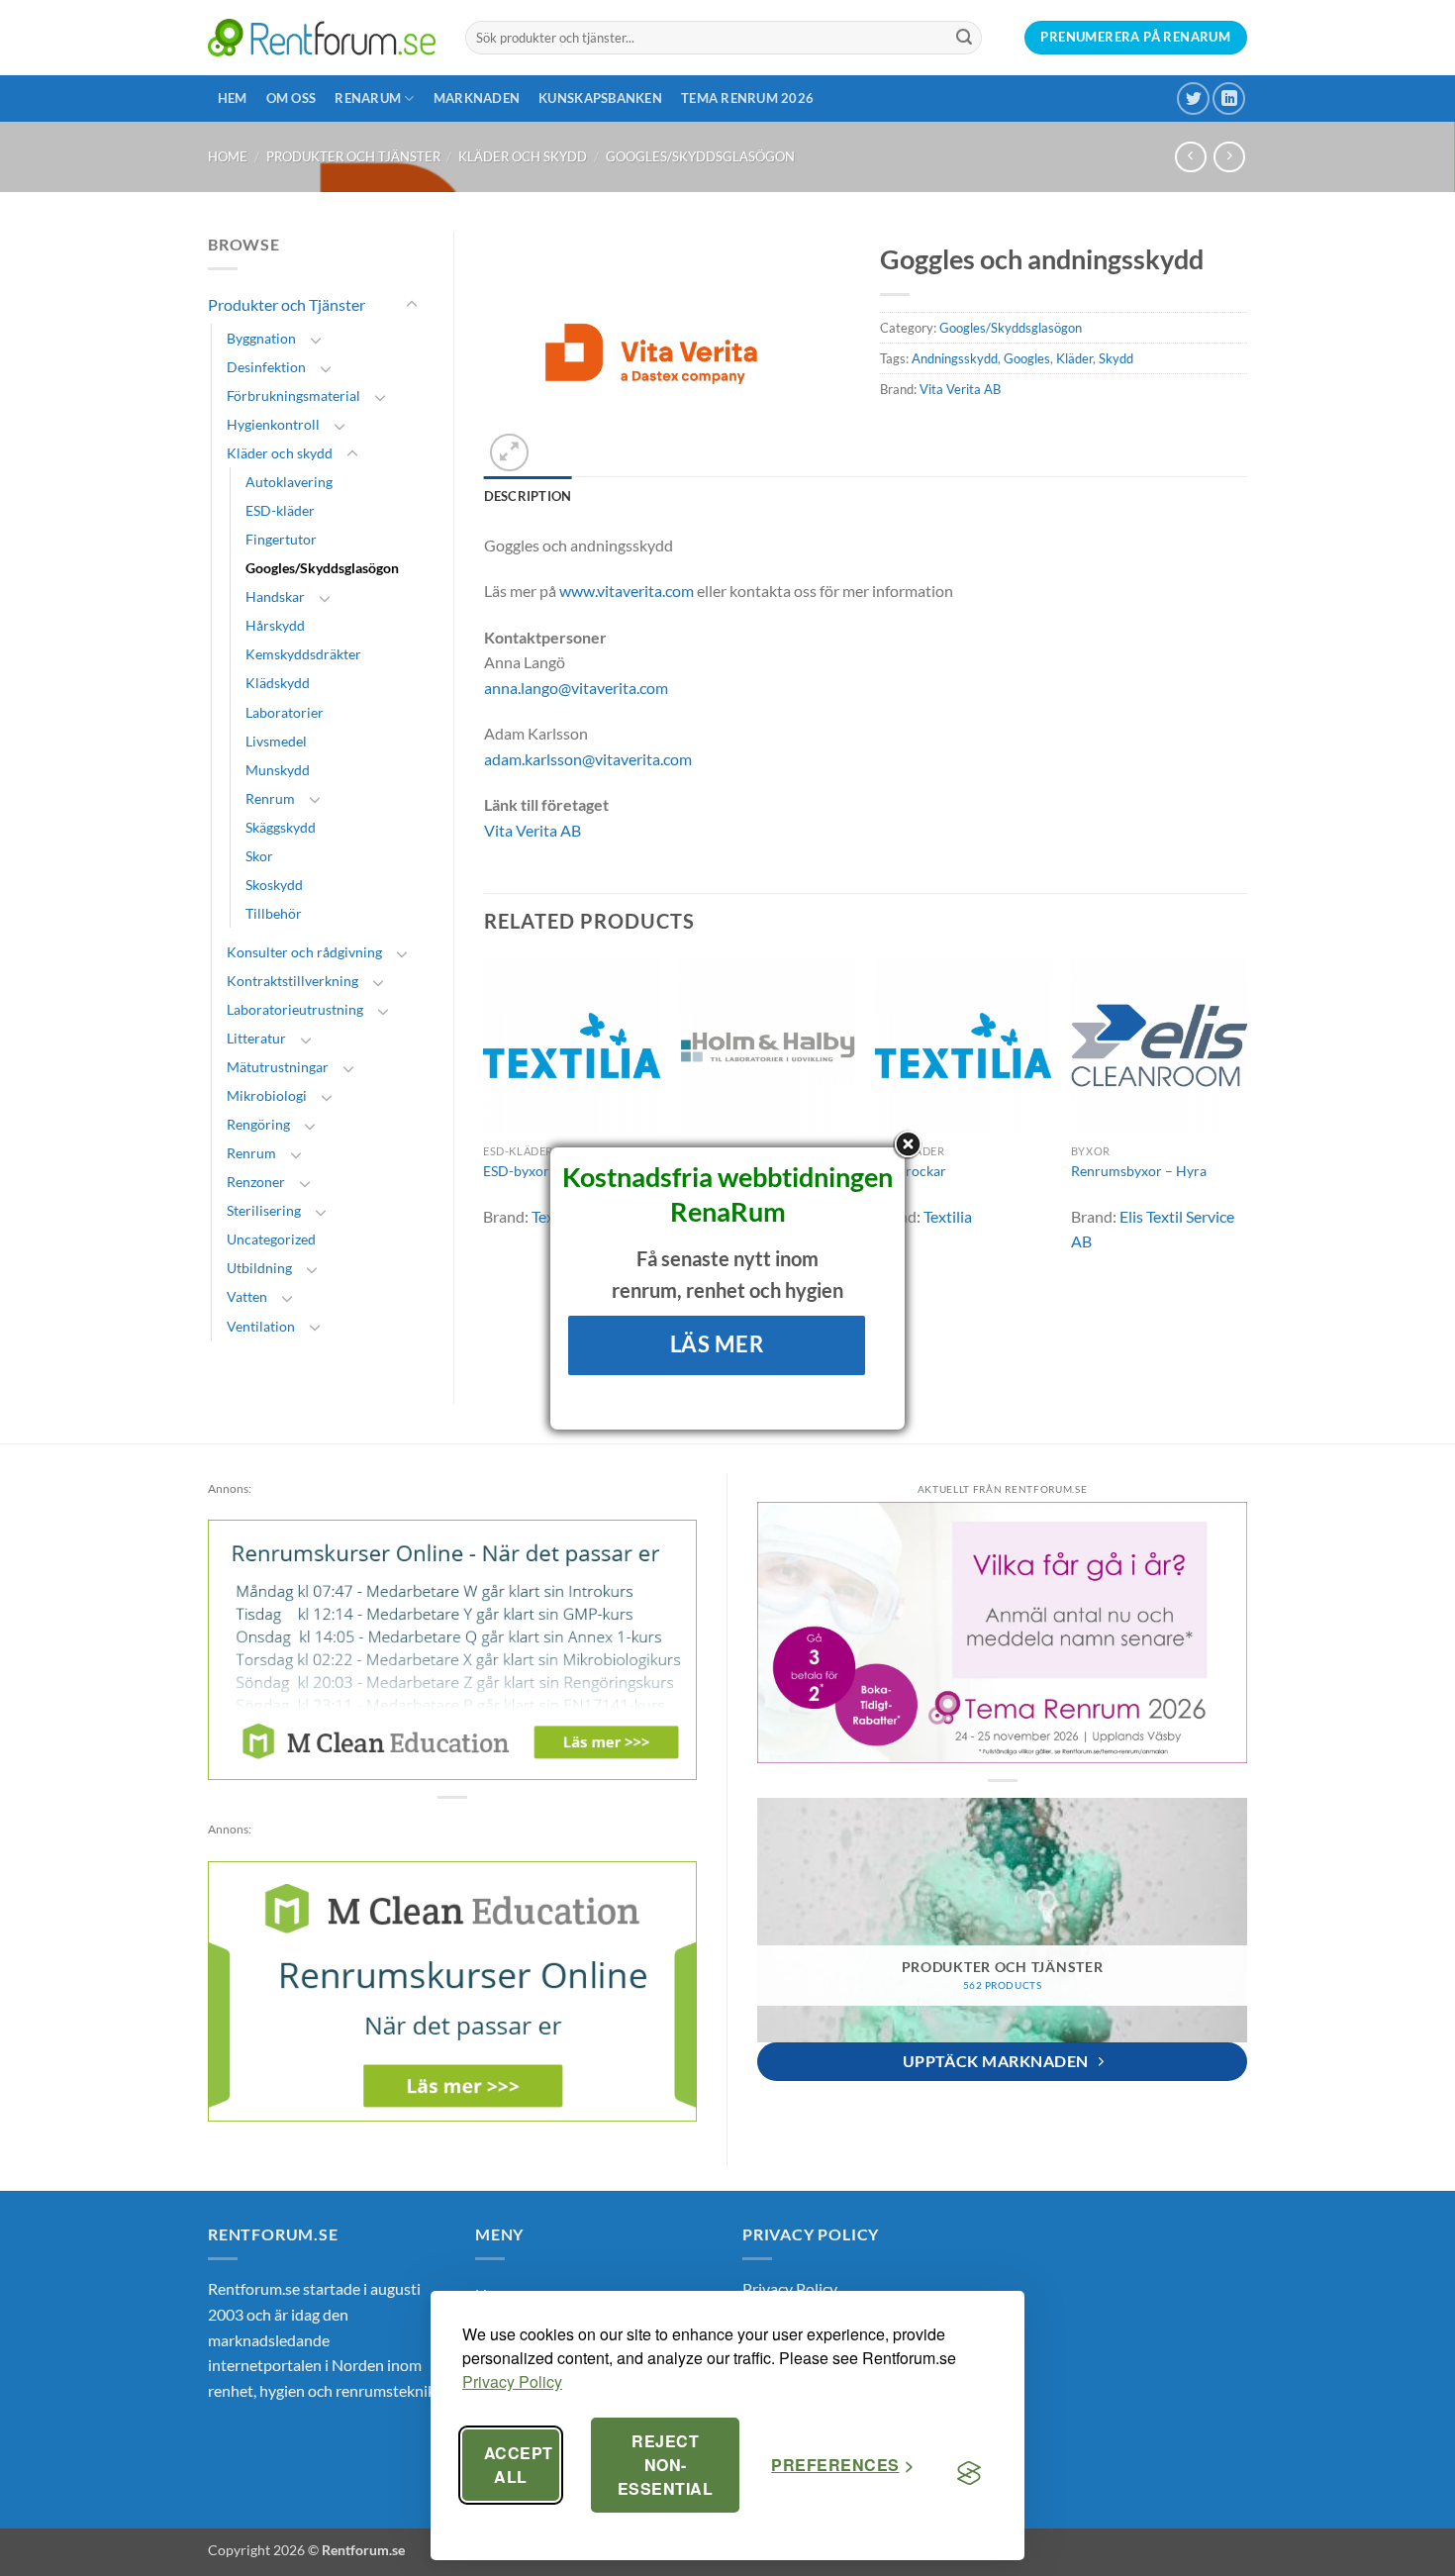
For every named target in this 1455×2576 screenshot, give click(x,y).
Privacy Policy (512, 2381)
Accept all (519, 2465)
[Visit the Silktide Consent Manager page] (969, 2473)
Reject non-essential (665, 2465)
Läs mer (717, 1344)
